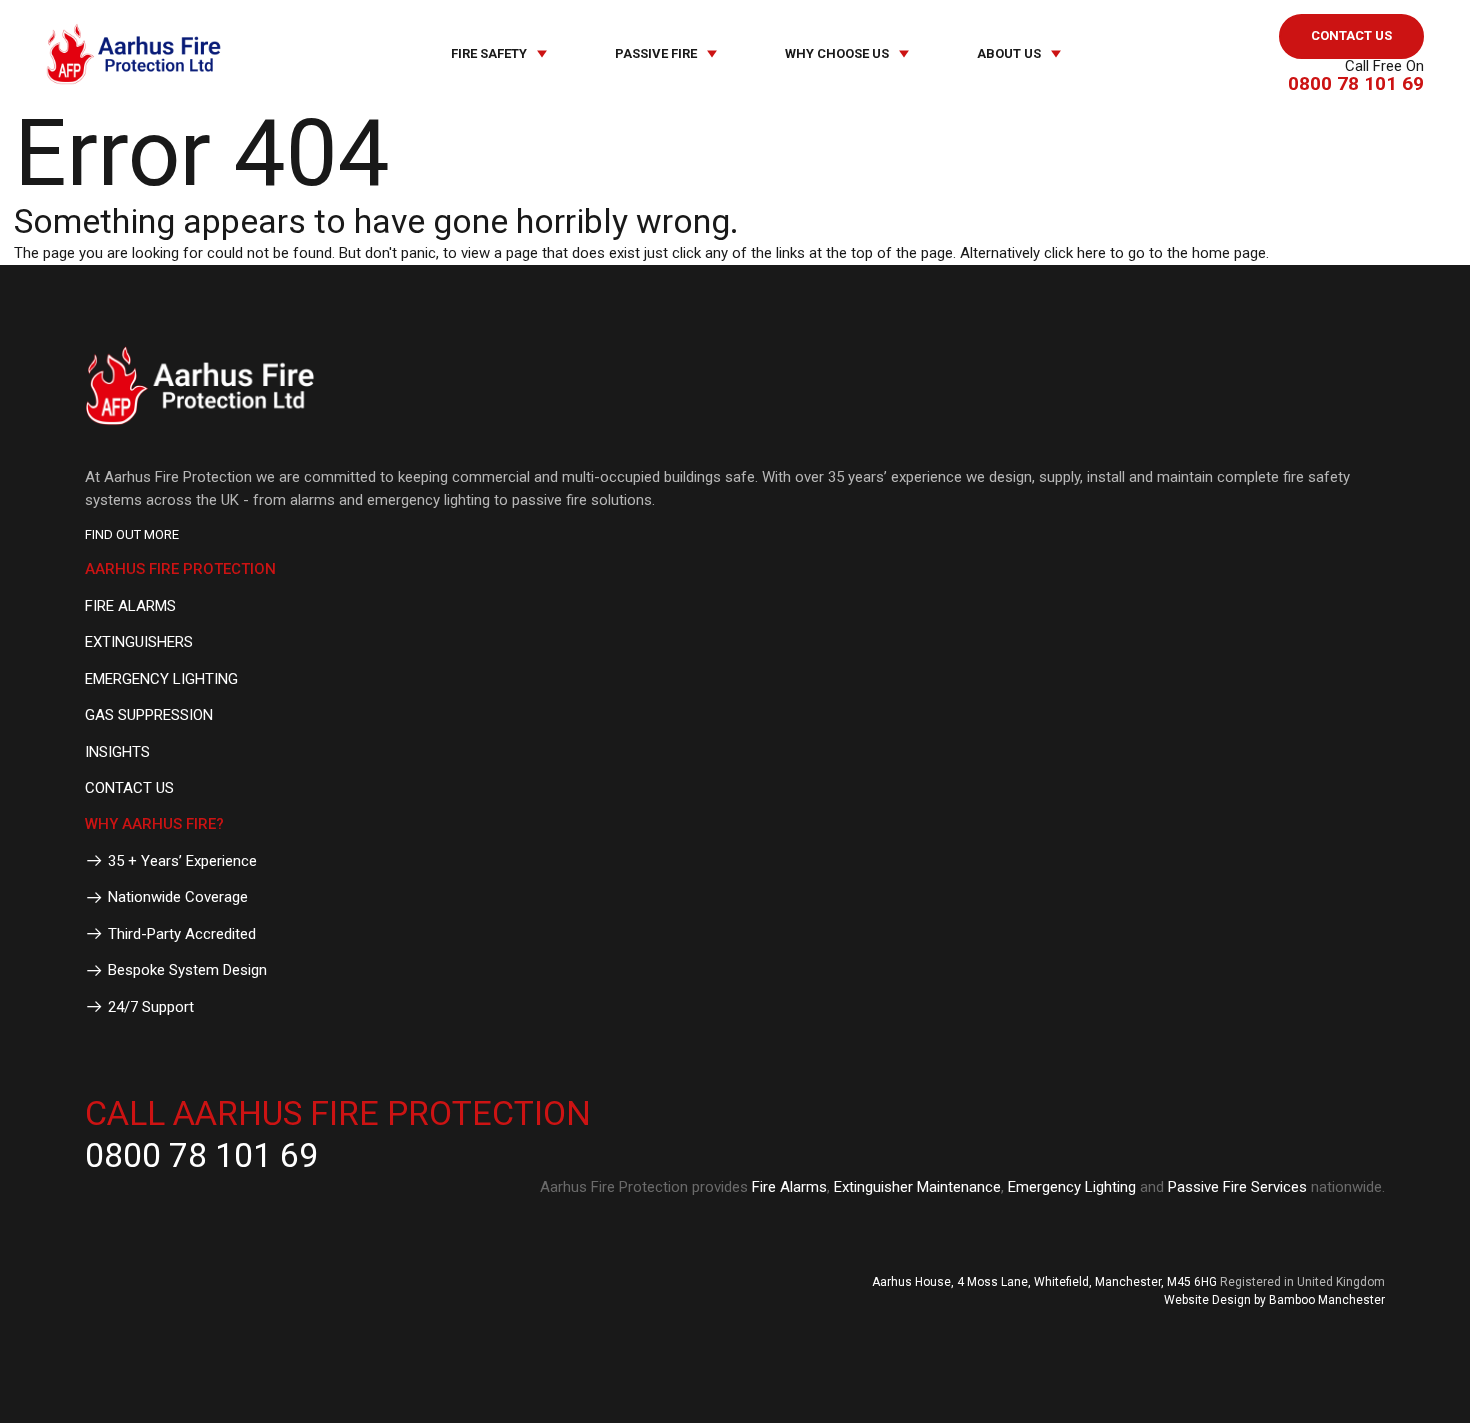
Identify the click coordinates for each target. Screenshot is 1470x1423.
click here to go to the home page (1155, 253)
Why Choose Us (837, 53)
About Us (1009, 53)
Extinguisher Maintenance (917, 1187)
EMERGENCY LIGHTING (161, 679)
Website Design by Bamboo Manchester (1274, 1300)
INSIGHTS (117, 752)
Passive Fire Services (1237, 1187)
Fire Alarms (789, 1187)
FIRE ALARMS (130, 606)
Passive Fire (656, 53)
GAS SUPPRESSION (149, 715)
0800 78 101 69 (1356, 83)
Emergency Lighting (1072, 1187)
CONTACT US (1351, 35)
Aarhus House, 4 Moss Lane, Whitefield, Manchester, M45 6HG (1044, 1282)
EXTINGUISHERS (139, 642)
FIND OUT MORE (132, 534)
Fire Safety (489, 53)
